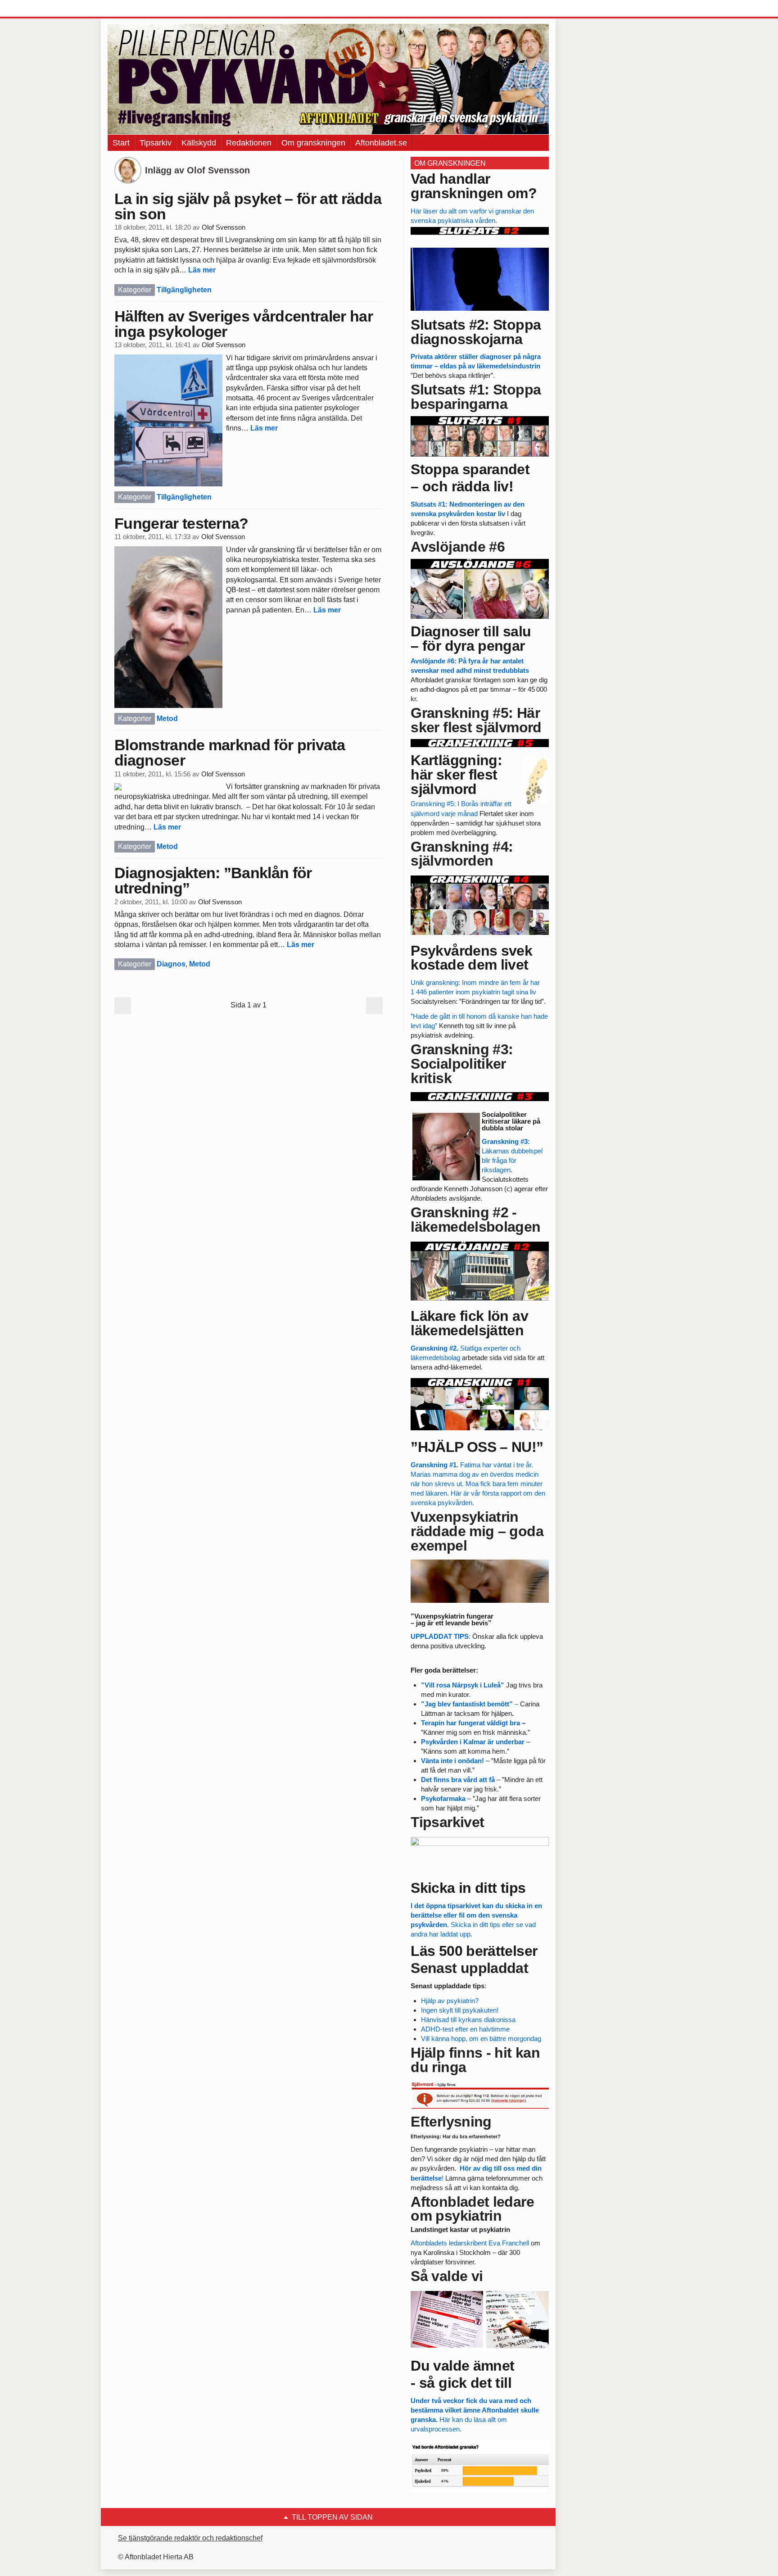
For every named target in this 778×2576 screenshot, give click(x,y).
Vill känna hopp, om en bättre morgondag (481, 2039)
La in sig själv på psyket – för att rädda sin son (248, 206)
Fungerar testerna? (181, 523)
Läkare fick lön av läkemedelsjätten (469, 1323)
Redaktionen (249, 143)
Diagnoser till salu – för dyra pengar (471, 639)
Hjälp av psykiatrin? (450, 2001)
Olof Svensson (224, 227)
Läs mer (202, 270)
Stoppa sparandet (470, 469)
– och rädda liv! (462, 486)
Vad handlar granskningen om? (474, 186)
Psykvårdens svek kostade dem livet (471, 958)
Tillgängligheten (184, 290)
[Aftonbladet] (141, 9)
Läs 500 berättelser (474, 1951)
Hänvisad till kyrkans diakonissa (468, 2020)
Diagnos (171, 964)
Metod (167, 719)
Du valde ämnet (462, 2366)
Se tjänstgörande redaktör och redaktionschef (190, 2538)
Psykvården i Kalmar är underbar (473, 1742)
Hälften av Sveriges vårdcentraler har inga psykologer (244, 324)
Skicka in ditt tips (468, 1888)
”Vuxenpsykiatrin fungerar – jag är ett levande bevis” (452, 1619)
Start (121, 143)
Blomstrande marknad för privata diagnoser (230, 753)
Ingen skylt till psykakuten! (460, 2010)
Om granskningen (313, 143)
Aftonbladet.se (381, 143)
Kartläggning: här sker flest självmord (456, 775)
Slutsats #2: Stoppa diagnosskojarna (476, 332)
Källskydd (199, 143)
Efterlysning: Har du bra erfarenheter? (456, 2136)
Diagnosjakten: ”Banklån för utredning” (213, 880)
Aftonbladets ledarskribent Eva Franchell (471, 2243)
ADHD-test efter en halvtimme (465, 2029)
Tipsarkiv (156, 143)
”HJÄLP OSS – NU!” (477, 1447)
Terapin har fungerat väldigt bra (470, 1723)
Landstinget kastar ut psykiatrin (460, 2229)
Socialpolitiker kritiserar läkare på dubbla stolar (511, 1121)
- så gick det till (461, 2383)
